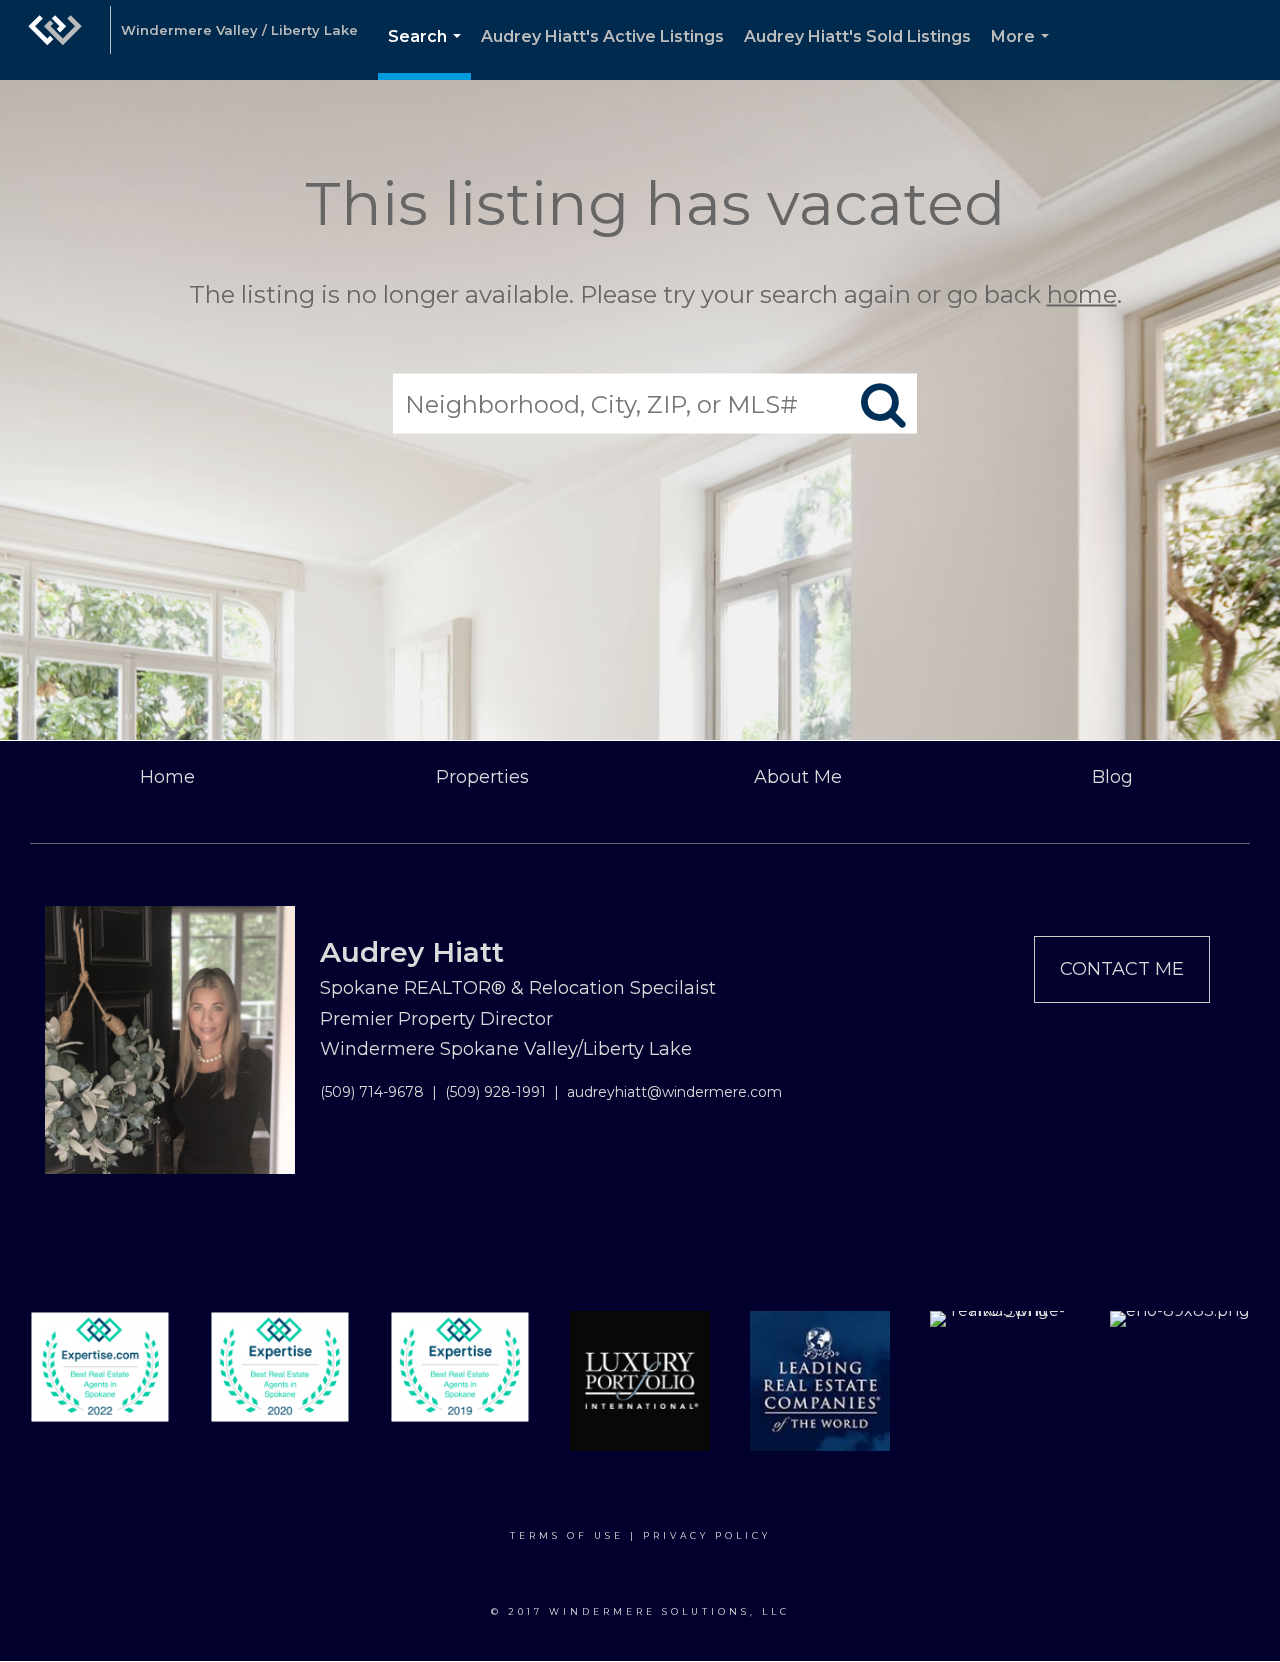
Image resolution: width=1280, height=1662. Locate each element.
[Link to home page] (55, 40)
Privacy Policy (707, 1535)
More (1024, 53)
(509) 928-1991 (495, 1092)
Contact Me (1122, 969)
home (1082, 294)
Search (428, 53)
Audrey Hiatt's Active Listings (602, 36)
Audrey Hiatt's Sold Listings (857, 36)
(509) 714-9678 (372, 1092)
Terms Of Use (567, 1535)
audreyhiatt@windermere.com (674, 1092)
